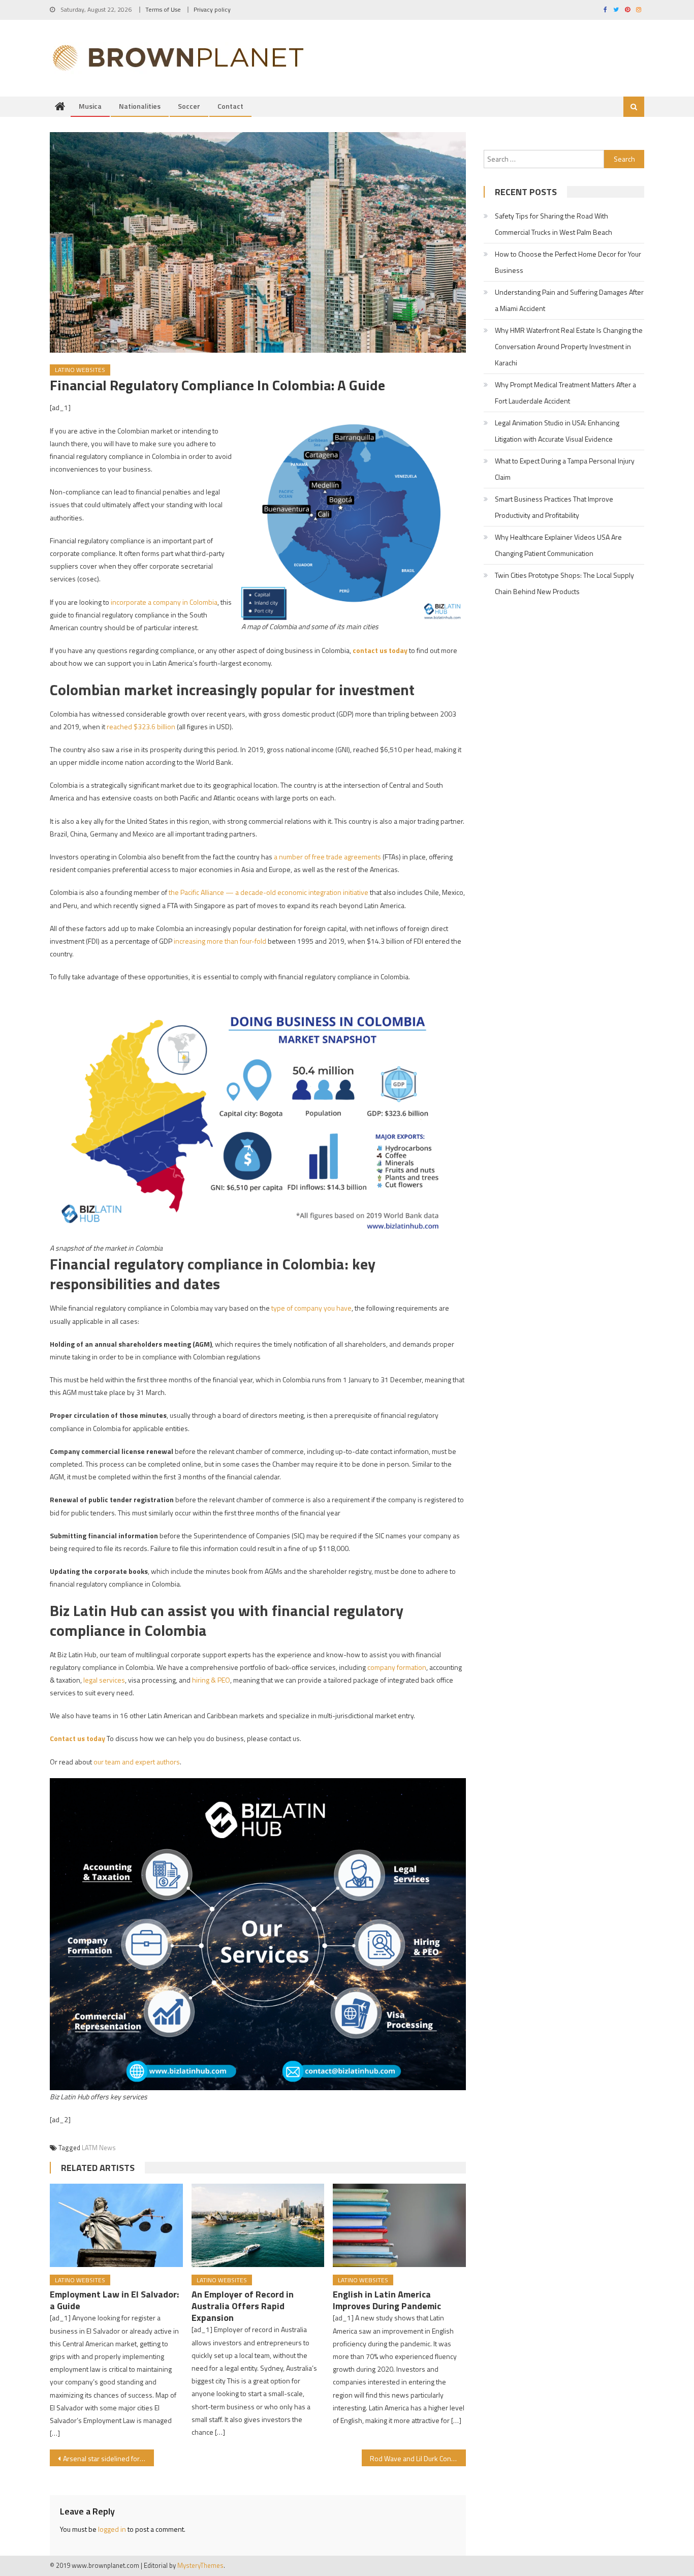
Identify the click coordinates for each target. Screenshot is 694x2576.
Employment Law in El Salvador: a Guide (114, 2300)
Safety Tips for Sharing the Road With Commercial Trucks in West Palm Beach (554, 224)
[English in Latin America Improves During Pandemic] (399, 2225)
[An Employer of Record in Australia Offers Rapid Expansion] (258, 2225)
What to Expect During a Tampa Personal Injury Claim (565, 469)
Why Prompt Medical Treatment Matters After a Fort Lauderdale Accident (565, 393)
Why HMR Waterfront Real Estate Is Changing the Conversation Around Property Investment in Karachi (569, 346)
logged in (112, 2529)
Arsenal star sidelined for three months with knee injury (108, 2458)
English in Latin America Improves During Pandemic (387, 2300)
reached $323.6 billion (141, 726)
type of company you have (311, 1308)
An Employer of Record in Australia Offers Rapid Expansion (243, 2306)
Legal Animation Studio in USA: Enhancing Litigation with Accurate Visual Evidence (557, 431)
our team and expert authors (137, 1762)
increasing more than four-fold (220, 941)
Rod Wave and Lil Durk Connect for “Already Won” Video (418, 2458)
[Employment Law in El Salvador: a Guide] (116, 2225)
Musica (90, 106)
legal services (104, 1680)
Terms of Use (163, 9)
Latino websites (80, 370)
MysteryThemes (200, 2565)
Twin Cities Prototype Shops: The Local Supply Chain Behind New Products (564, 583)
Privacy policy (212, 9)
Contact (230, 106)
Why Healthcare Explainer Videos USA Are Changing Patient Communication (558, 545)
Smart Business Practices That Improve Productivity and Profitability (554, 507)
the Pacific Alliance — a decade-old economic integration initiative (268, 892)
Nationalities (140, 106)
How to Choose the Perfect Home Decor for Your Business (568, 262)
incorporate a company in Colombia (164, 602)
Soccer (189, 106)
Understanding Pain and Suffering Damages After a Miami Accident (569, 300)
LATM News (99, 2148)
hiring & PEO (211, 1680)
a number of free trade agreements (327, 857)
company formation (397, 1667)
